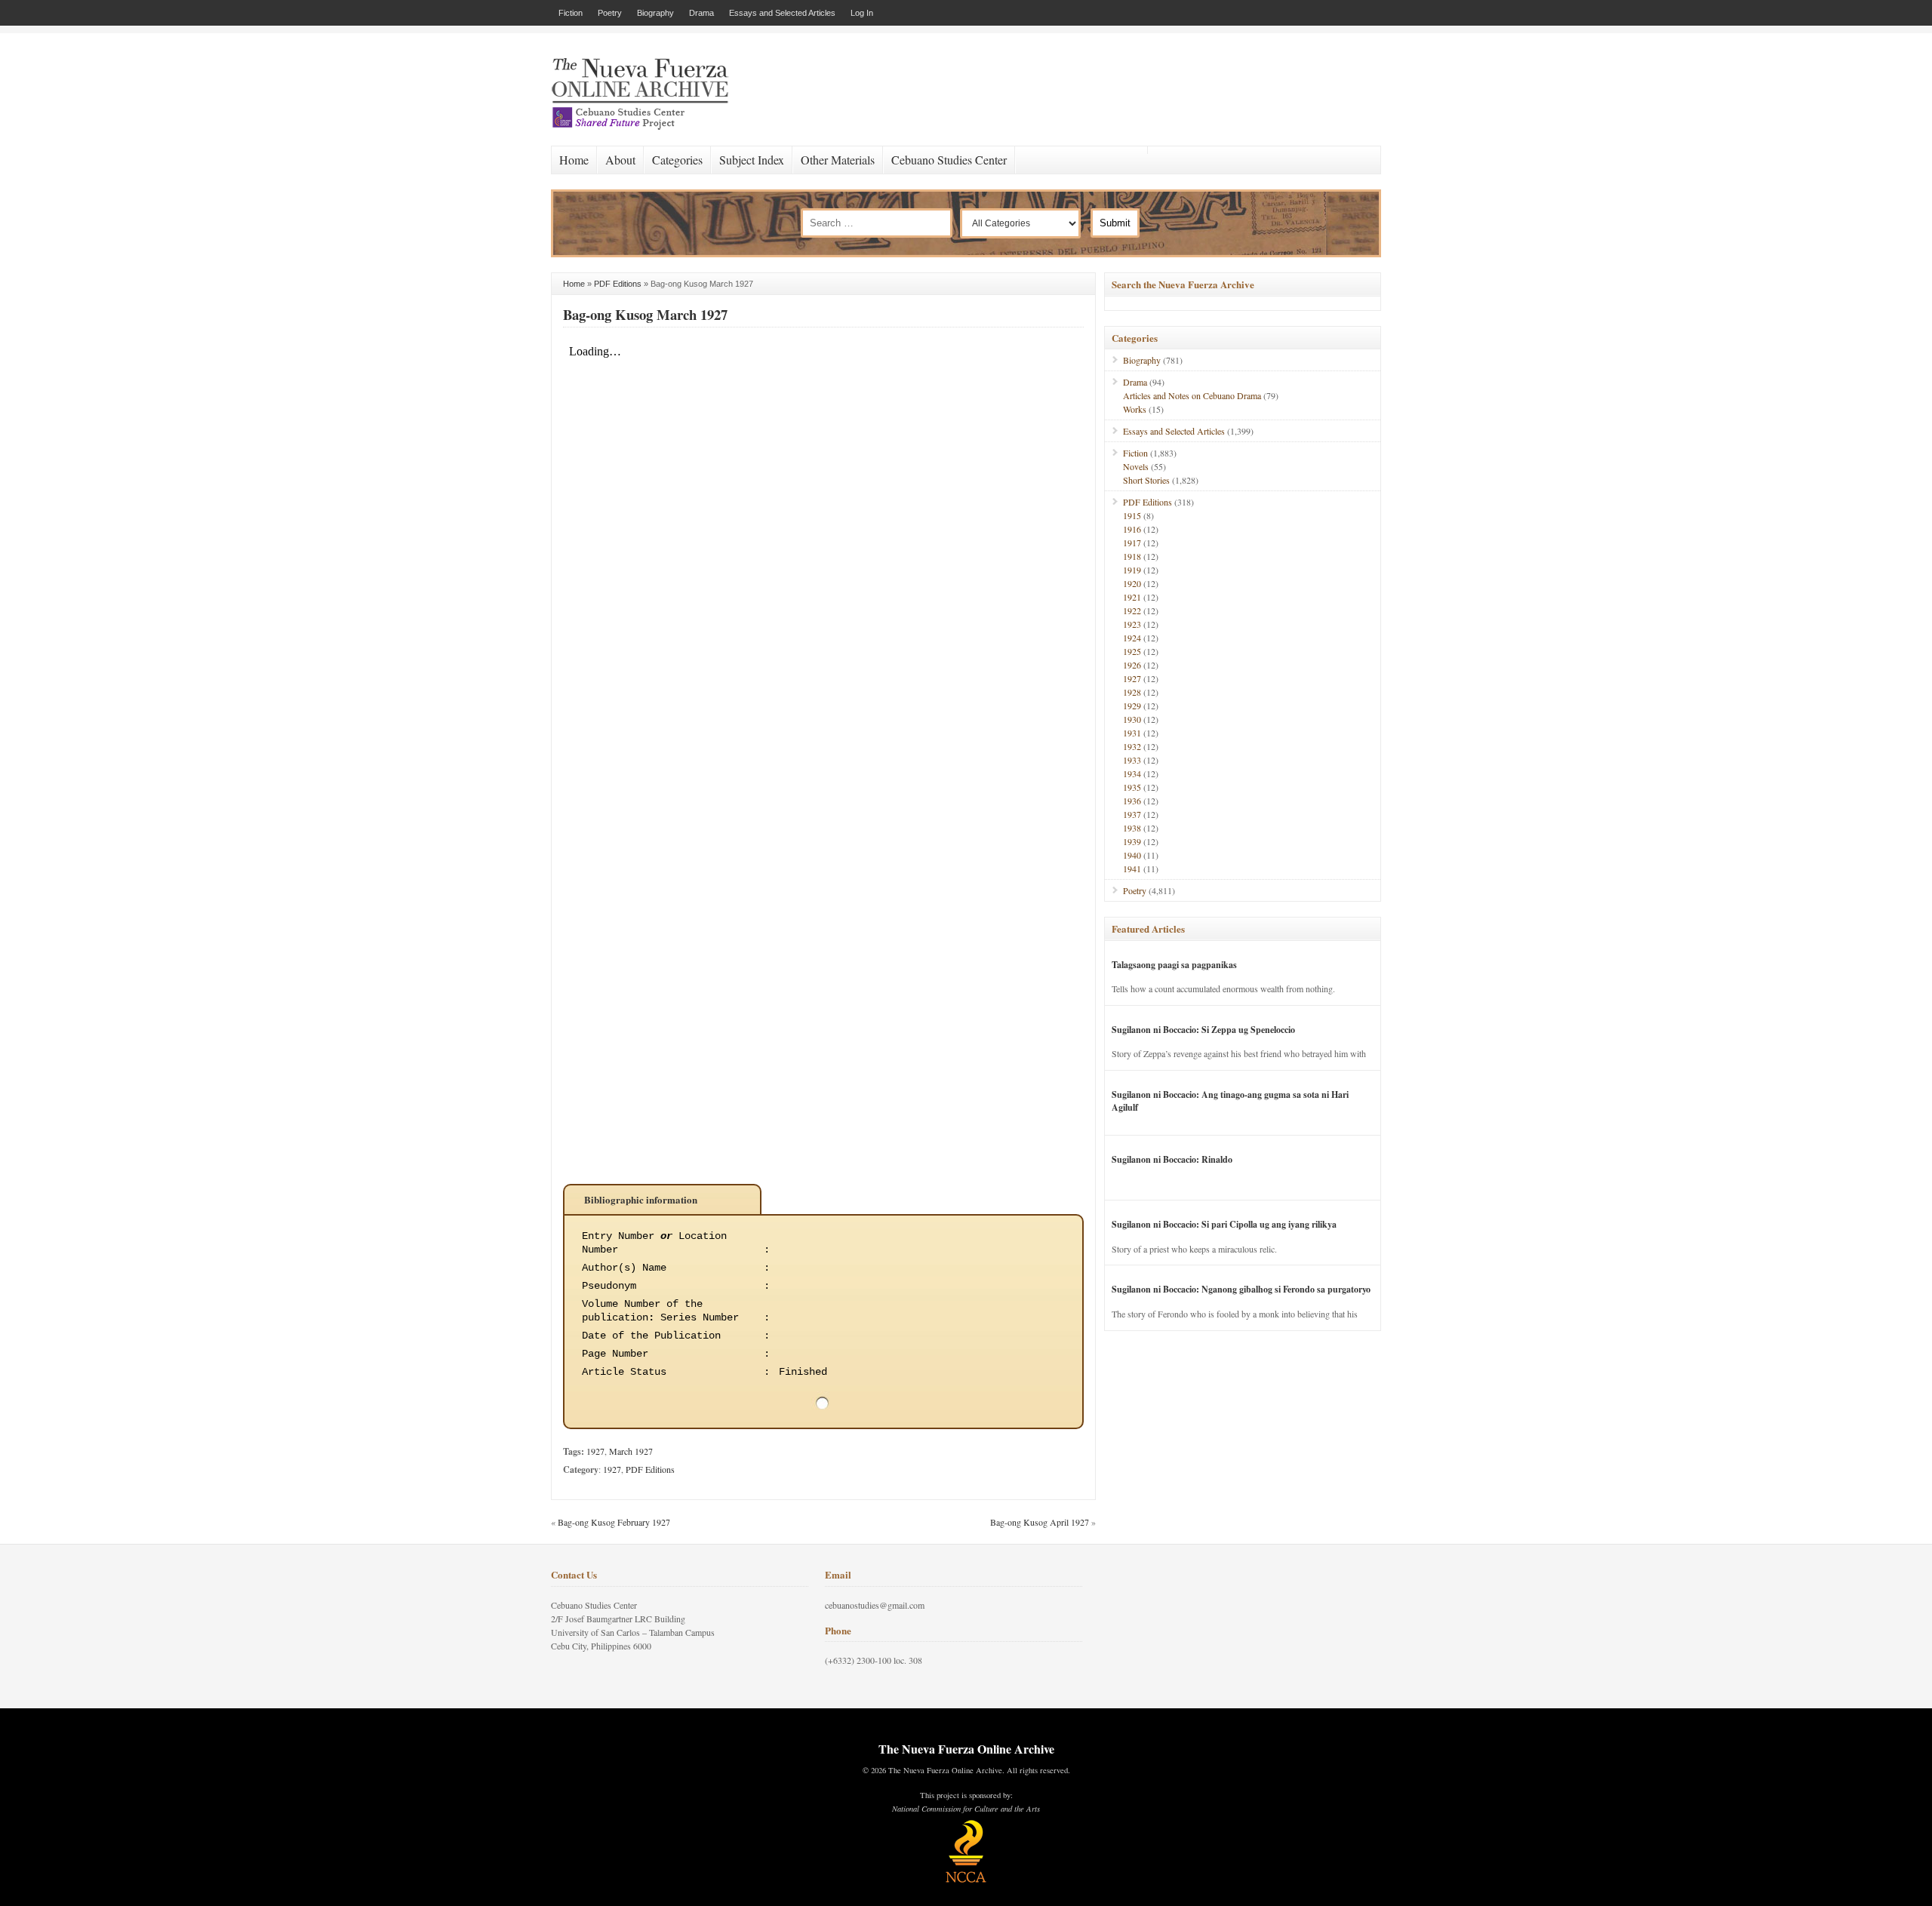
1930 (1132, 719)
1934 (1132, 773)
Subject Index (752, 160)
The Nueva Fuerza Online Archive (966, 1749)
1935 (1132, 787)
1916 (1132, 529)
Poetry (610, 13)
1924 (1132, 638)
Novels (1136, 466)
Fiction (571, 13)
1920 (1132, 583)
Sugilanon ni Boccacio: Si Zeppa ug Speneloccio (1203, 1030)
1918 (1132, 556)
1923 (1132, 624)
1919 (1132, 570)
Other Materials (838, 160)
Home (574, 160)
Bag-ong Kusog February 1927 (614, 1522)
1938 (1132, 828)
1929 (1132, 706)
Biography (655, 13)
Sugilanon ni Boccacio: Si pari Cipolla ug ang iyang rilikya (1224, 1224)
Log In (862, 13)
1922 (1132, 610)
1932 (1132, 746)
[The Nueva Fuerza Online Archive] (645, 127)
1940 (1132, 855)
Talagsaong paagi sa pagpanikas (1174, 965)
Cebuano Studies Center (949, 160)
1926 (1132, 665)
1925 (1132, 651)
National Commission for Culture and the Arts (966, 1809)
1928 (1132, 692)
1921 (1132, 597)
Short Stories (1146, 480)
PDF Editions (618, 284)
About (620, 160)
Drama (701, 13)
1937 (1132, 814)
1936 (1132, 801)
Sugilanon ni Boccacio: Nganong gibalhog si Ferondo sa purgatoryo (1241, 1289)
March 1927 (631, 1451)
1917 (1132, 543)
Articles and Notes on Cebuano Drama (1192, 395)
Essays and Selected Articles (782, 13)
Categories (677, 160)
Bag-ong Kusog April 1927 (1040, 1522)
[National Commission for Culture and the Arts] (966, 1880)
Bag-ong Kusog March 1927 (645, 314)
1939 (1132, 841)
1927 (595, 1451)
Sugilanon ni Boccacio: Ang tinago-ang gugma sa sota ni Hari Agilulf (1230, 1101)
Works (1135, 409)
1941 (1132, 868)
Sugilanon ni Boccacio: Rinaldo (1172, 1159)
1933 (1132, 760)
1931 (1132, 733)
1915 (1132, 515)
